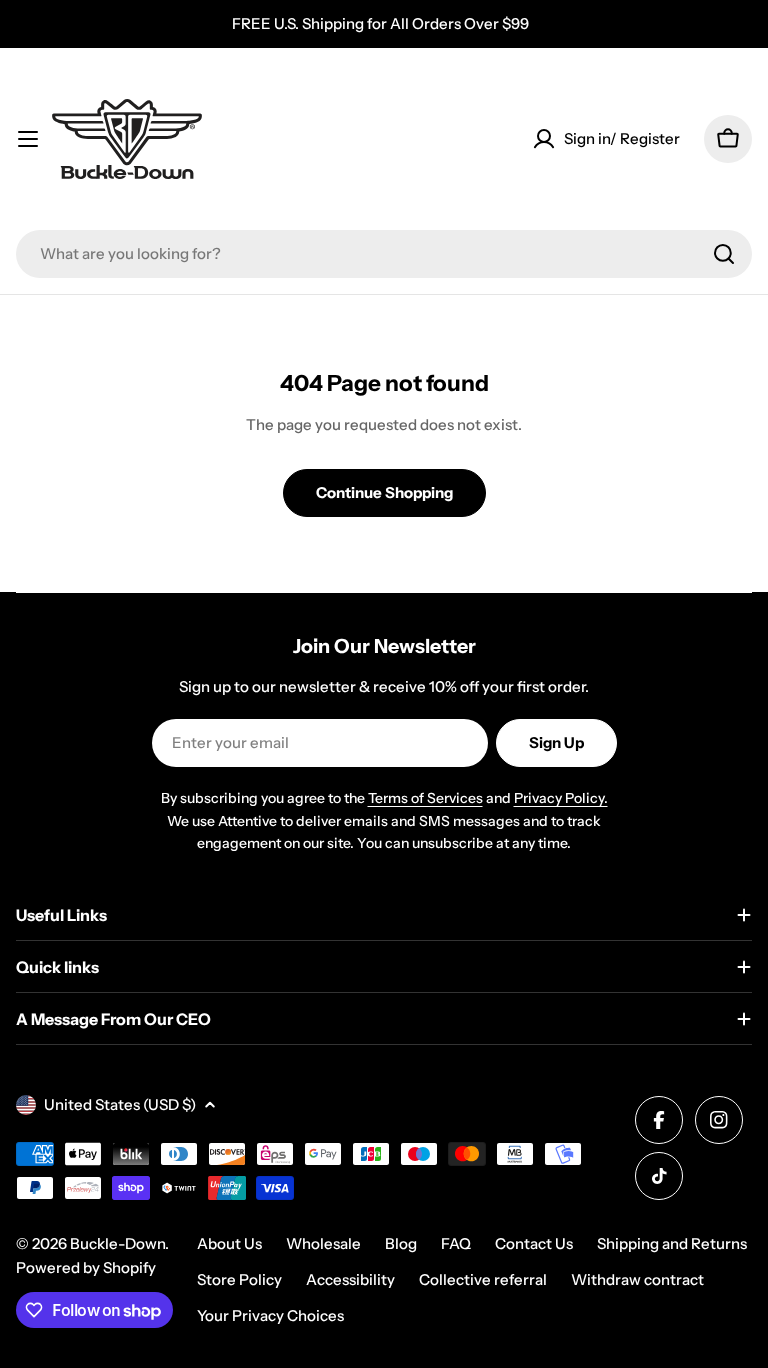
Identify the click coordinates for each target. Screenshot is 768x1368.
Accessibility (350, 1279)
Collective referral (483, 1279)
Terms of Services (425, 798)
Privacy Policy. (561, 798)
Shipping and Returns (672, 1243)
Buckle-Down (117, 1243)
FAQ (456, 1243)
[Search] (724, 254)
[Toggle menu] (28, 139)
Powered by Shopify (86, 1267)
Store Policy (239, 1279)
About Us (229, 1243)
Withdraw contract (637, 1279)
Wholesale (323, 1243)
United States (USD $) (120, 1104)
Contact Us (534, 1243)
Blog (401, 1243)
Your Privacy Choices (270, 1315)
